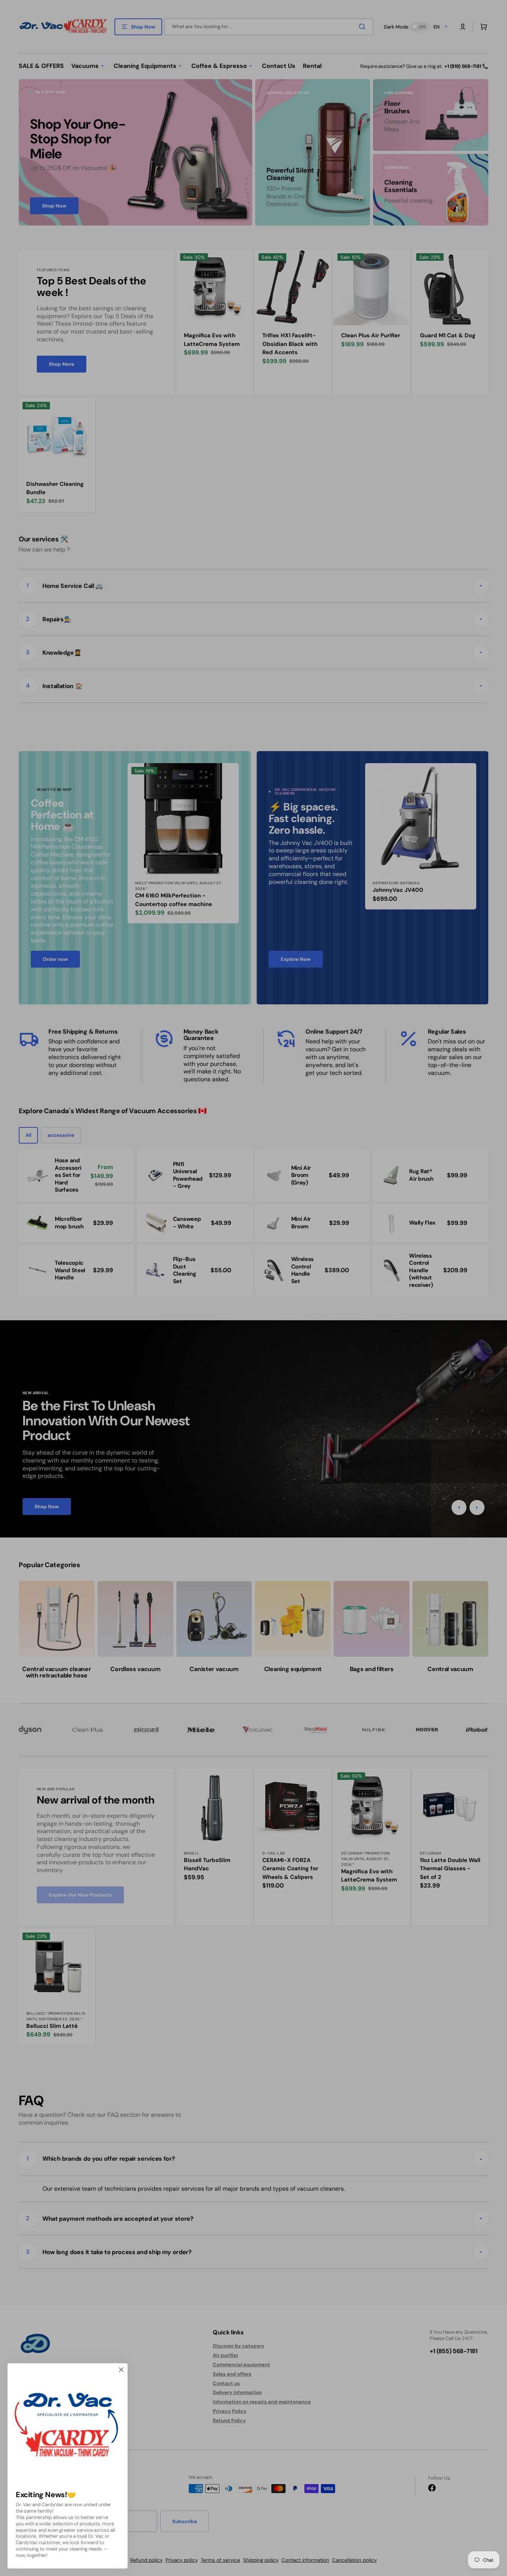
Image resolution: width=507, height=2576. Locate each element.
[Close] (121, 2370)
